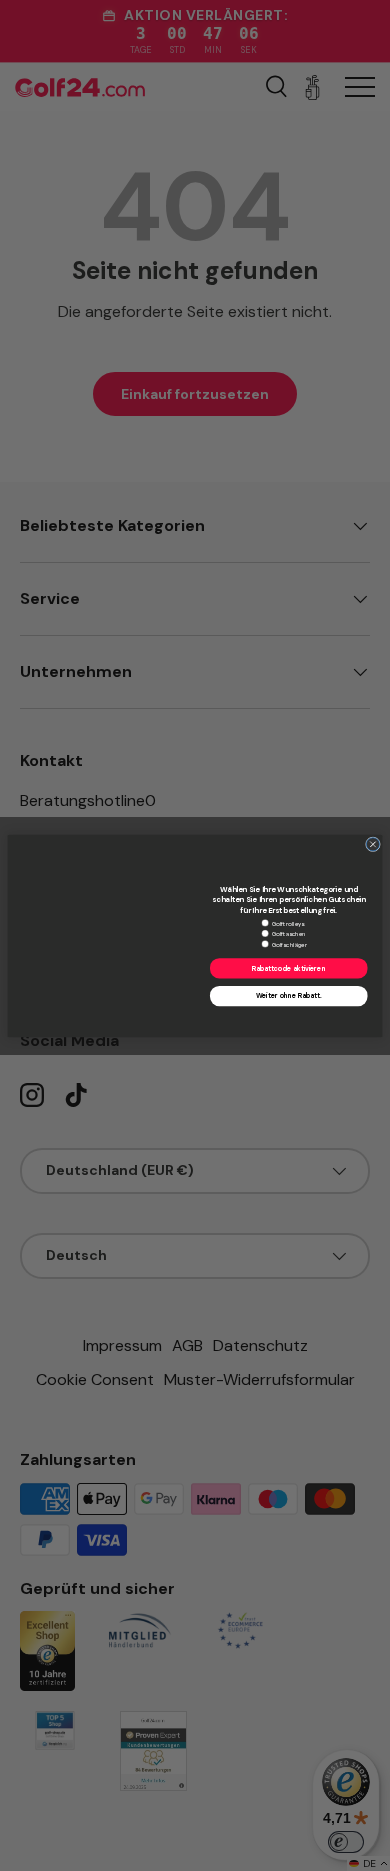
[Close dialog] (372, 843)
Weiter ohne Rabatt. (289, 995)
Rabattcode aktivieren (289, 967)
